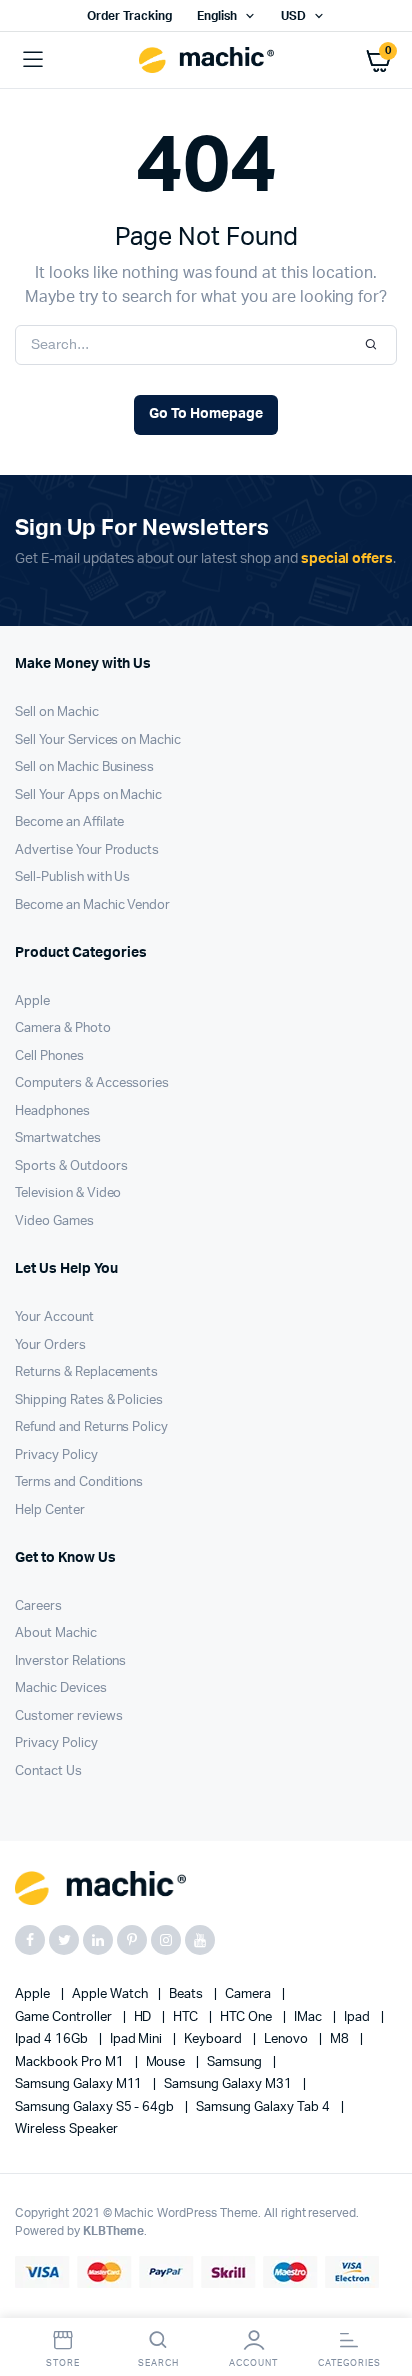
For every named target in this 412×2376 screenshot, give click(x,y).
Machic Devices (61, 1688)
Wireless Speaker (66, 2129)
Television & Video (68, 1193)
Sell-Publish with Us (72, 877)
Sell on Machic (57, 712)
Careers (38, 1606)
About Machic (56, 1633)
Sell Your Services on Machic (98, 740)
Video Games (54, 1221)
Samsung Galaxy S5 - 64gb (96, 2107)
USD (293, 16)
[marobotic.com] (206, 60)
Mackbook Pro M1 (71, 2062)
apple (34, 1994)
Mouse (167, 2062)
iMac (309, 2017)
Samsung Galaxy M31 (229, 2084)
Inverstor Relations (70, 1661)
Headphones (52, 1111)
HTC (187, 2017)
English (217, 16)
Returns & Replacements (86, 1372)
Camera (249, 1994)
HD (144, 2017)
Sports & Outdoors (71, 1166)
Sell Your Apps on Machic (88, 795)
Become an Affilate (69, 822)
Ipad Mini (138, 2039)
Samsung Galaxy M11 (80, 2084)
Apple (32, 1001)
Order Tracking (129, 16)
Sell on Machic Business (84, 767)
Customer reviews (69, 1716)
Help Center (50, 1510)
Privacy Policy (56, 1455)
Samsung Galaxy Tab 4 (264, 2107)
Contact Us (48, 1771)
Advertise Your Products (87, 850)
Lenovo (287, 2039)
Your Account (54, 1317)
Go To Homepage (206, 414)
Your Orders (50, 1345)
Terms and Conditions (79, 1482)
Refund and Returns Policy (91, 1427)
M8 (341, 2039)
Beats (187, 1994)
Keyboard (214, 2039)
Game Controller (65, 2017)
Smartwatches (58, 1138)
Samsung (236, 2062)
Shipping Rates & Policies (89, 1400)
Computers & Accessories (92, 1083)
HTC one (247, 2017)
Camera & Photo (63, 1028)
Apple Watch (111, 1994)
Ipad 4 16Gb (53, 2039)
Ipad (358, 2017)
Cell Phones (49, 1056)
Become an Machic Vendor (92, 905)
